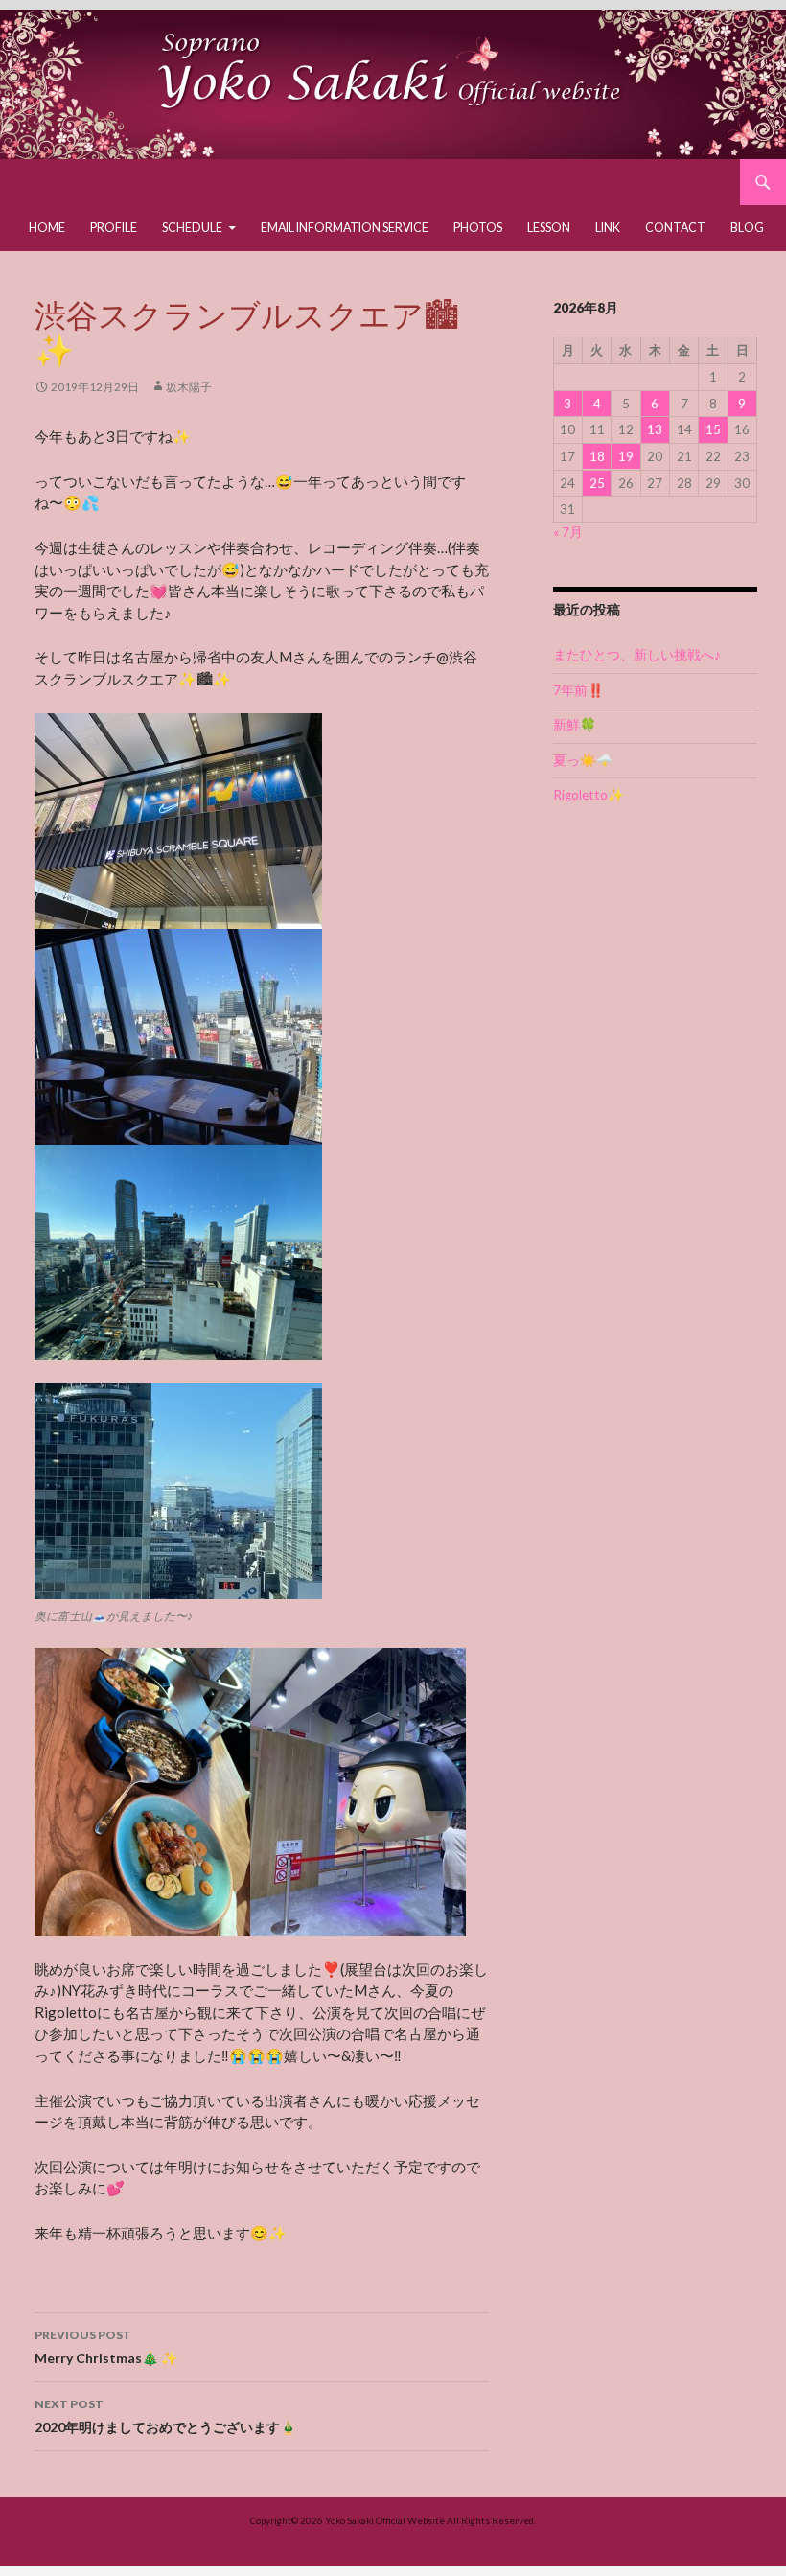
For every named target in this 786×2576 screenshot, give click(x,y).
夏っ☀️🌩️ (583, 760)
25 (597, 483)
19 (626, 456)
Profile (114, 228)
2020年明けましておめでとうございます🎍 (165, 2416)
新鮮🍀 (575, 725)
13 (655, 429)
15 (713, 429)
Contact (675, 228)
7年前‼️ (578, 690)
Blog (747, 228)
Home (47, 228)
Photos (478, 228)
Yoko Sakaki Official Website (385, 2520)
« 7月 (568, 532)
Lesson (549, 228)
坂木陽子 (189, 387)
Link (608, 228)
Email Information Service (345, 228)
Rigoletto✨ (589, 795)
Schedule (192, 228)
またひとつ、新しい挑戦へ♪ (637, 655)
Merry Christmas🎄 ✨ (106, 2347)
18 (597, 456)
